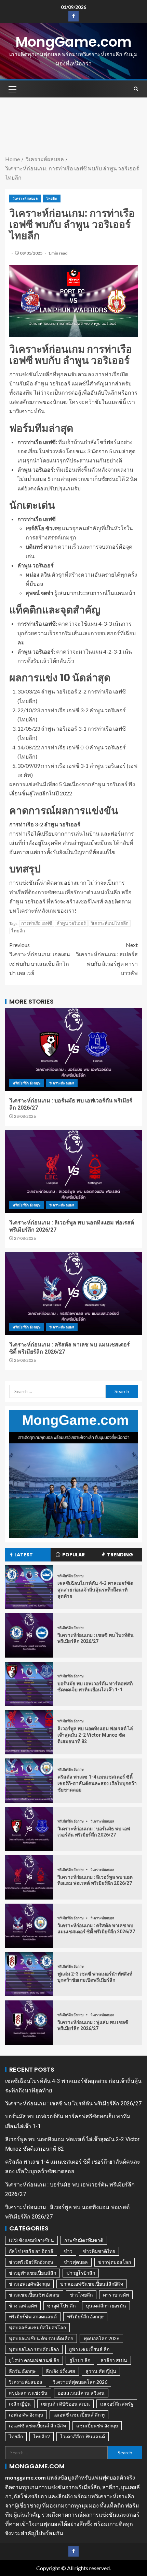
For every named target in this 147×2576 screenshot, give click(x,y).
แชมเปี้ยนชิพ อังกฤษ (97, 2426)
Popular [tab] (73, 1555)
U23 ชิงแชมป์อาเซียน (31, 2240)
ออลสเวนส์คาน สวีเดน (81, 2393)
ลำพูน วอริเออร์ (71, 923)
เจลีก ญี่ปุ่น (20, 2404)
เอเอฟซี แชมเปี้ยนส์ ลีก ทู (79, 2415)
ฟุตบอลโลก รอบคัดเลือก (34, 2349)
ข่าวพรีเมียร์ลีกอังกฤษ (31, 2262)
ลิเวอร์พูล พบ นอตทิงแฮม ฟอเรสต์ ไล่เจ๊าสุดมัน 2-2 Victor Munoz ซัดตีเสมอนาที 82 (95, 1735)
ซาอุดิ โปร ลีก (61, 2306)
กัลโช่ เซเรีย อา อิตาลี (31, 2251)
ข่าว (68, 2251)
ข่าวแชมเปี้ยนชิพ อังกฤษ (34, 2295)
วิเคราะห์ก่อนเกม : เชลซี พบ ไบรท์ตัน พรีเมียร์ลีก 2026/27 (73, 2104)
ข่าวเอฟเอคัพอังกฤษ (29, 2284)
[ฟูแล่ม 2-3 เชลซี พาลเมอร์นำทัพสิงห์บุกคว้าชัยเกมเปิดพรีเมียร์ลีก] (29, 1974)
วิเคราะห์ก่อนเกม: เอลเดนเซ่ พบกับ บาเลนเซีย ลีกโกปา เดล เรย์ (40, 959)
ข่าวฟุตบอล (76, 2262)
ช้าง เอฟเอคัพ (23, 2306)
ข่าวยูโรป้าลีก (81, 2273)
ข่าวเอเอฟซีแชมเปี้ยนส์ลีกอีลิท (92, 2284)
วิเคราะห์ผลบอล (25, 198)
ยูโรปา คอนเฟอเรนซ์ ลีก (34, 2360)
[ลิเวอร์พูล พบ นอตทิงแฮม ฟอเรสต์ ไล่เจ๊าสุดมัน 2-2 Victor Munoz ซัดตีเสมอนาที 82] (29, 1732)
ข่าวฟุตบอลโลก (115, 2262)
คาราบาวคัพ (116, 2295)
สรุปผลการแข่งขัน (28, 2393)
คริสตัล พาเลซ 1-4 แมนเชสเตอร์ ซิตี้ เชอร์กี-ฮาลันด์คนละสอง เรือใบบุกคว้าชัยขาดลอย (97, 1783)
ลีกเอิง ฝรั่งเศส (61, 2371)
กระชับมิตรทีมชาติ (84, 2240)
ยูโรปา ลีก (80, 2360)
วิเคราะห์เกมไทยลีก (110, 923)
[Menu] (12, 89)
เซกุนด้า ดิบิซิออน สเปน (65, 2404)
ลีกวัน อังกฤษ (22, 2371)
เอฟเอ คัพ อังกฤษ (26, 2415)
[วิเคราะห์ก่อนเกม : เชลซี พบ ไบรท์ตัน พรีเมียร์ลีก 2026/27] (29, 1635)
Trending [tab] (120, 1555)
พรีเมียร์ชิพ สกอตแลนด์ (33, 2316)
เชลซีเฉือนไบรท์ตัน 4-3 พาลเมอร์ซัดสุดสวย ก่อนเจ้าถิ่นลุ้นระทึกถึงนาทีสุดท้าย (95, 1590)
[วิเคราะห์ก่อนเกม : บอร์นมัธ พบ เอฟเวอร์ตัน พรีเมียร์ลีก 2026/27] (73, 1050)
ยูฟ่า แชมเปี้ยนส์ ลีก (89, 2349)
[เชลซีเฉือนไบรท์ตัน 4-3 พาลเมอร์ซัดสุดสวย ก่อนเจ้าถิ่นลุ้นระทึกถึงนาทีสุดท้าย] (29, 1587)
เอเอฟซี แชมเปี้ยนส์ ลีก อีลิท (37, 2426)
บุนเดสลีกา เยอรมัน (106, 2306)
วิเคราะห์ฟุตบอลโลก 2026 (80, 2382)
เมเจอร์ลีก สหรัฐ (117, 2404)
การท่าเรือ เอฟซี (37, 923)
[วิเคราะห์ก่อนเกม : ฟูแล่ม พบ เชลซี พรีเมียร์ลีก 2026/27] (29, 2023)
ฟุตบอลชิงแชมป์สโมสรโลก (37, 2327)
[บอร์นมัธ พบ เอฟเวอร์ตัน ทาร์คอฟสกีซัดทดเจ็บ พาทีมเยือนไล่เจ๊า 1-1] (29, 1684)
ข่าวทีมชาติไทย (99, 2251)
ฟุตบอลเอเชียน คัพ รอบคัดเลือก (41, 2338)
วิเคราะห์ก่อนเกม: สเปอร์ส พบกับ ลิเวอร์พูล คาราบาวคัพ (107, 959)
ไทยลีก (52, 198)
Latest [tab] (24, 1555)
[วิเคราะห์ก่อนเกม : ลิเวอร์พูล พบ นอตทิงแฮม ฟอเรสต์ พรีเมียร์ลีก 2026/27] (73, 1172)
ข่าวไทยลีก (81, 2295)
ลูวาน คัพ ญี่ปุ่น (101, 2371)
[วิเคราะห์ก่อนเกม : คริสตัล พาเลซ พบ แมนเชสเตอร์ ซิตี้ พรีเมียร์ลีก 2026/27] (73, 1294)
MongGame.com (73, 42)
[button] (12, 89)
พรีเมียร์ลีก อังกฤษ (27, 1083)
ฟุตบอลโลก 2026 (101, 2338)
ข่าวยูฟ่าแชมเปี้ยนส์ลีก (32, 2273)
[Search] (136, 89)
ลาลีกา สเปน (114, 2360)
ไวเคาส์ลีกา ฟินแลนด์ (83, 2436)
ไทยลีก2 (42, 2436)
